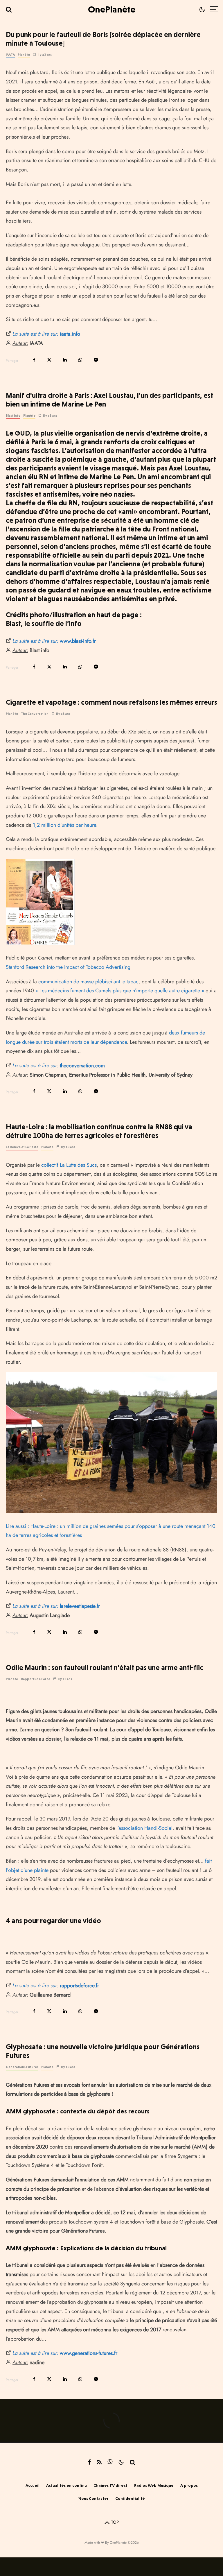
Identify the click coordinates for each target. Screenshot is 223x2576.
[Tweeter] (49, 360)
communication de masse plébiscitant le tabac (88, 982)
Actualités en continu (66, 2485)
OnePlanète (112, 9)
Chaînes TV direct (110, 2485)
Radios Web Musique (154, 2485)
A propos (189, 2485)
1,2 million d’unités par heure (64, 825)
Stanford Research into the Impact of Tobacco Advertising (68, 967)
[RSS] (99, 2462)
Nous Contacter (93, 2498)
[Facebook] (89, 2462)
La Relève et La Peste (22, 1147)
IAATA (10, 55)
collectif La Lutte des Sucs (69, 1165)
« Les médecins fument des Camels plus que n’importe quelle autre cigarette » (120, 991)
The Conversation (35, 714)
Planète (24, 55)
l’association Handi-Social (144, 1828)
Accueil (33, 2485)
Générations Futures (22, 2067)
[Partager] (34, 360)
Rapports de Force (36, 1679)
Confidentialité (130, 2498)
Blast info (13, 416)
